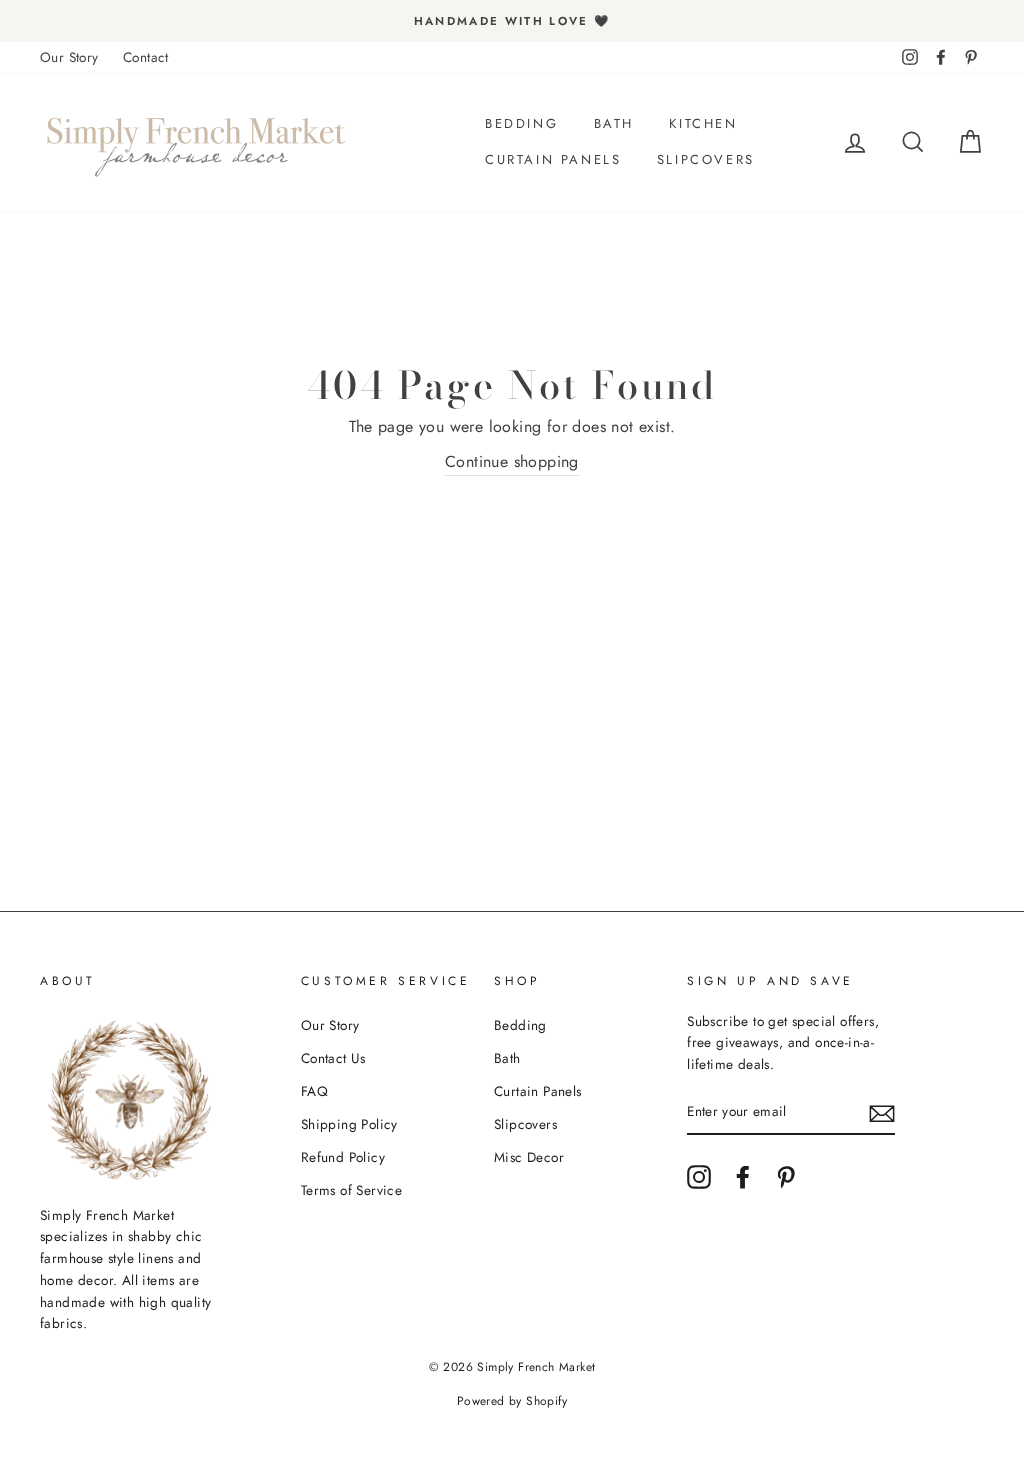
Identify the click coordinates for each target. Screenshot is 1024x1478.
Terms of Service (351, 1190)
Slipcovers (706, 159)
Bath (614, 123)
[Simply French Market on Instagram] (699, 1177)
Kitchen (703, 123)
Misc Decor (529, 1157)
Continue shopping (512, 461)
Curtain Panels (553, 159)
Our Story (69, 57)
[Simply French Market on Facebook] (743, 1177)
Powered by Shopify (512, 1401)
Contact (146, 57)
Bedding (521, 123)
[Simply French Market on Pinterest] (786, 1177)
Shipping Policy (349, 1124)
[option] (512, 21)
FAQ (314, 1091)
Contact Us (333, 1058)
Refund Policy (343, 1157)
